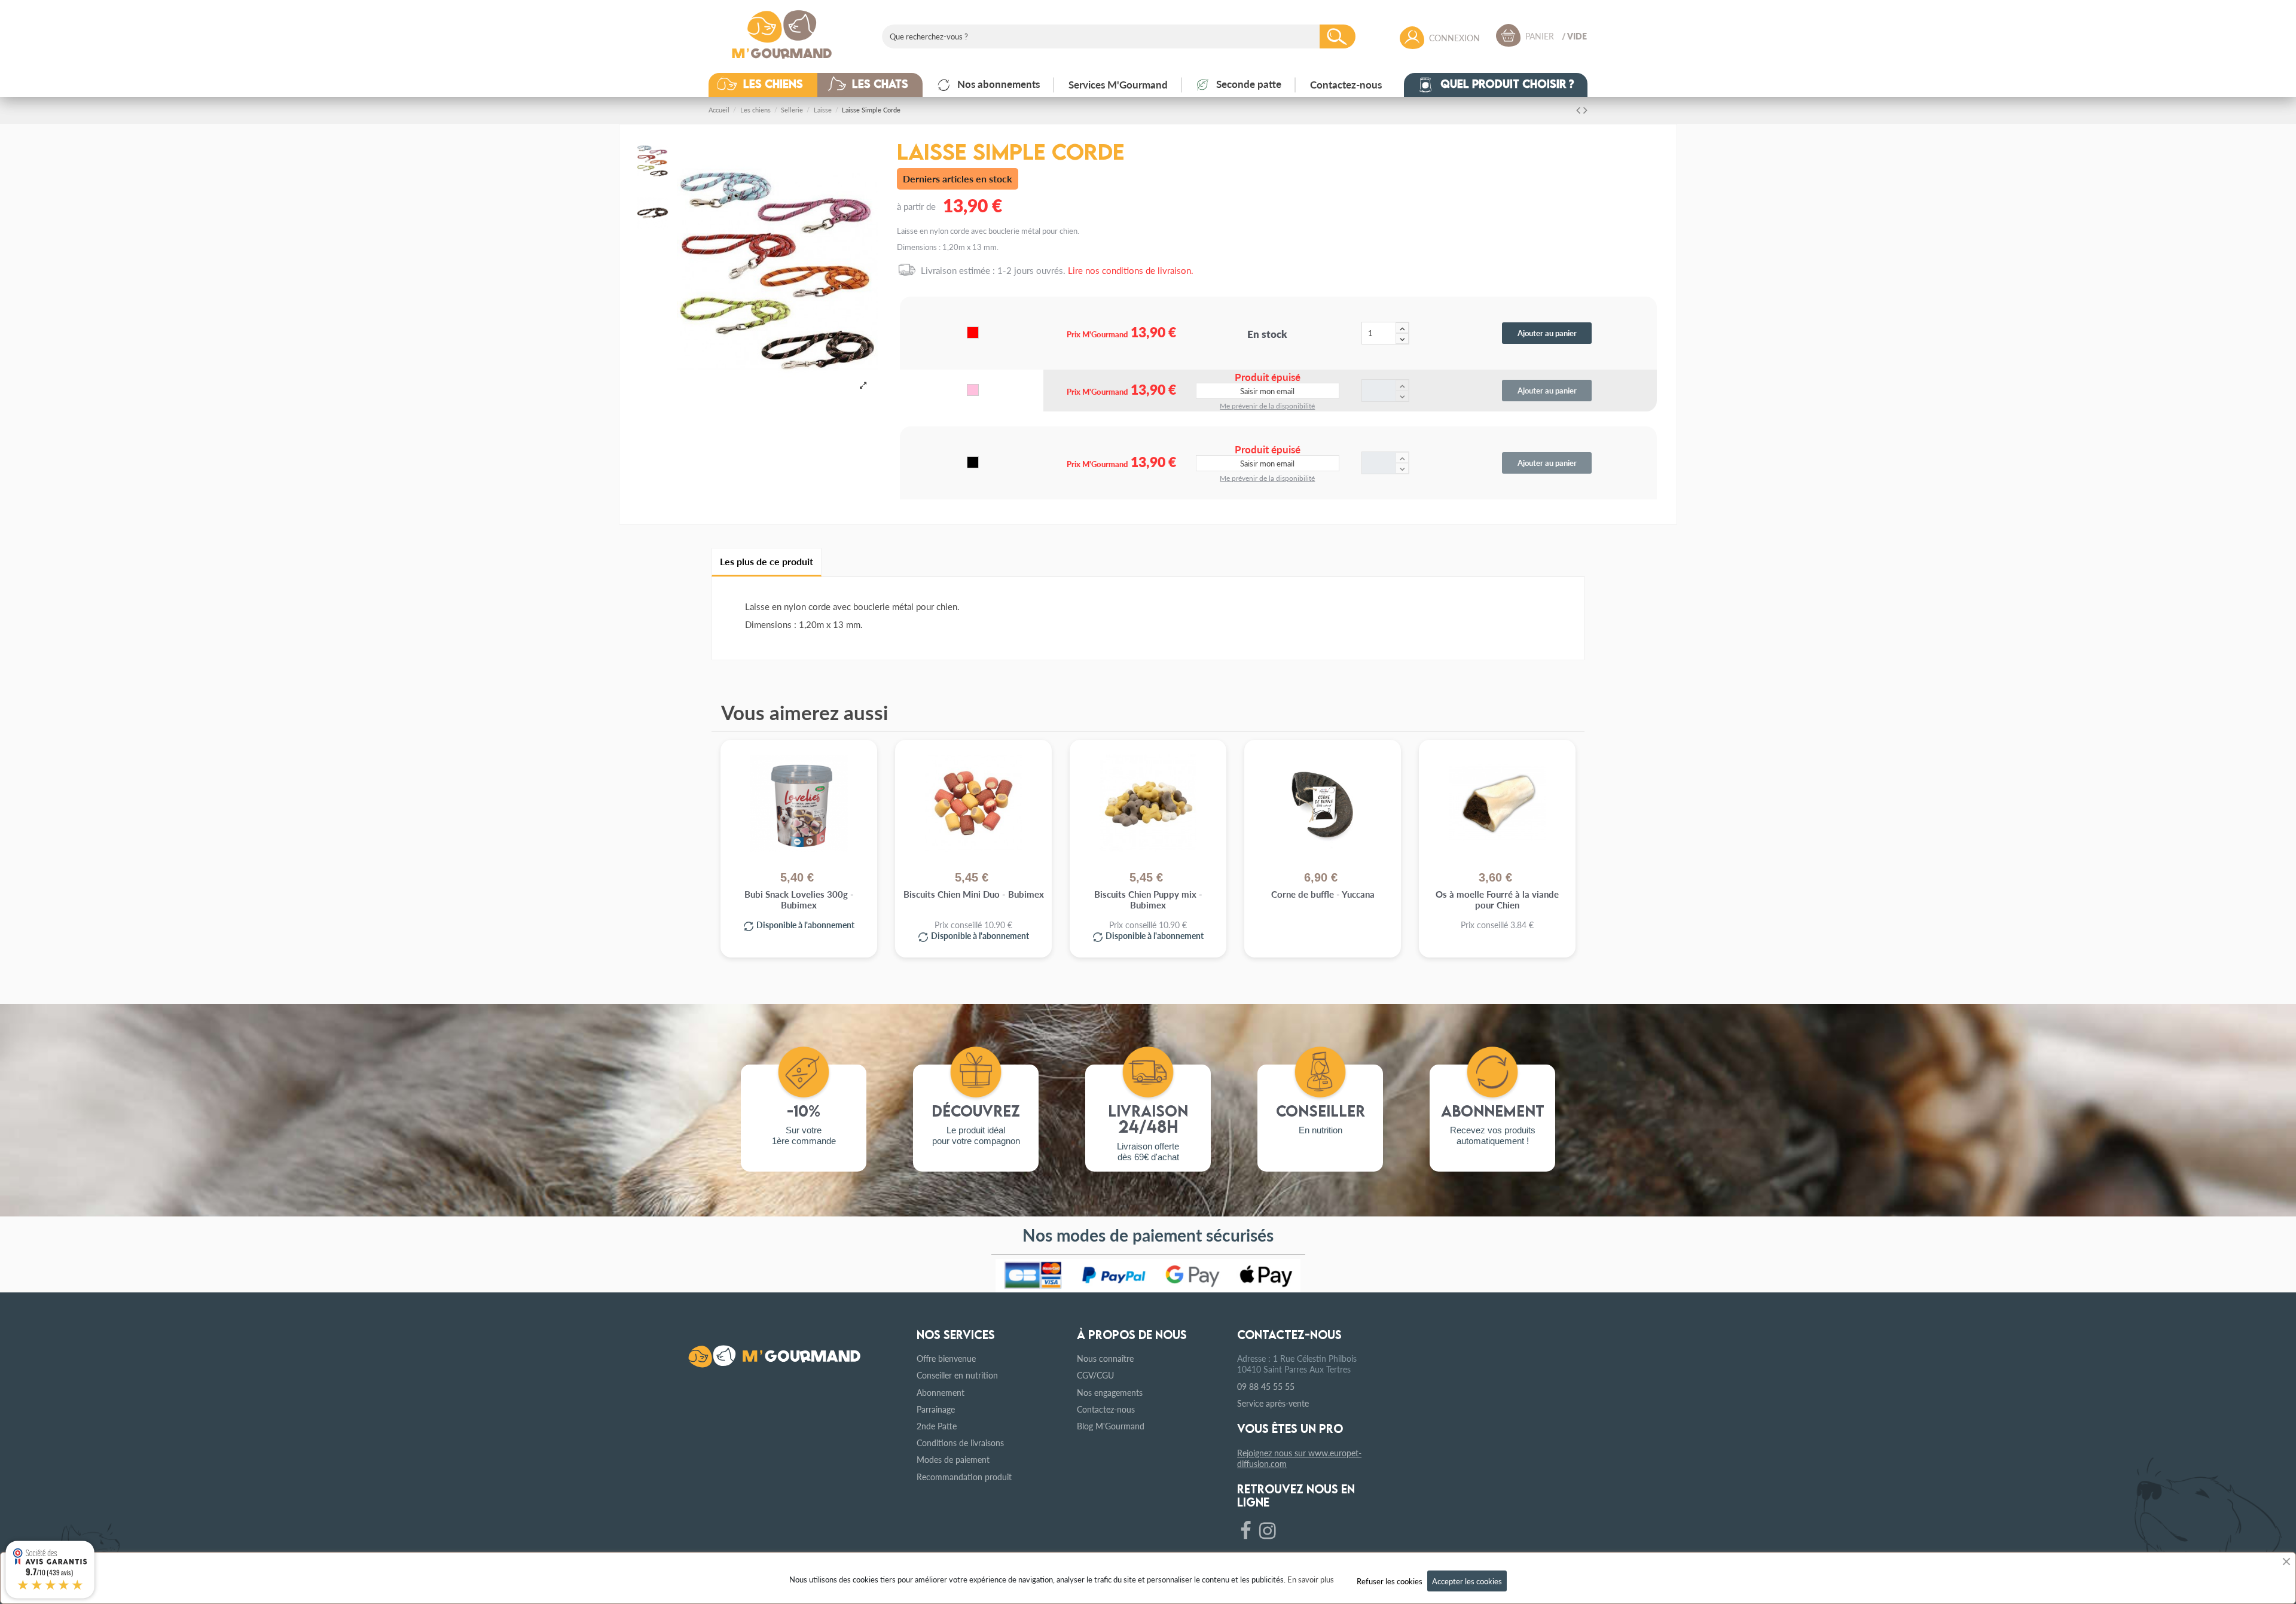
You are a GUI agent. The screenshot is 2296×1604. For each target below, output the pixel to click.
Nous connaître (1105, 1358)
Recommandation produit (964, 1477)
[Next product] (1585, 109)
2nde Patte (937, 1426)
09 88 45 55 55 (1266, 1386)
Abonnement (941, 1392)
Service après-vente (1273, 1403)
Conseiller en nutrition (957, 1375)
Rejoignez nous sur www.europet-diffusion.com (1299, 1458)
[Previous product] (1580, 109)
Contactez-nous (1106, 1409)
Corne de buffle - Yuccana (1323, 894)
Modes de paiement (953, 1459)
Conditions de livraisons (960, 1443)
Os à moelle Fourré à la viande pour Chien (1497, 900)
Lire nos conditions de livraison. (1131, 270)
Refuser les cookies (1390, 1581)
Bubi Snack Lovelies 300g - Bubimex (799, 900)
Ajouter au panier (1547, 333)
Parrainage (936, 1409)
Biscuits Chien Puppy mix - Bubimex (1148, 900)
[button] (772, 85)
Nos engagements (1110, 1392)
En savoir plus (1311, 1579)
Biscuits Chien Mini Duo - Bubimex (974, 894)
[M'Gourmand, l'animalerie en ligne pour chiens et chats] (782, 32)
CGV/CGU (1095, 1375)
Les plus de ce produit (767, 561)
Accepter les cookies (1467, 1581)
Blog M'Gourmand (1111, 1426)
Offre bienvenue (946, 1358)
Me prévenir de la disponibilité (1267, 406)
